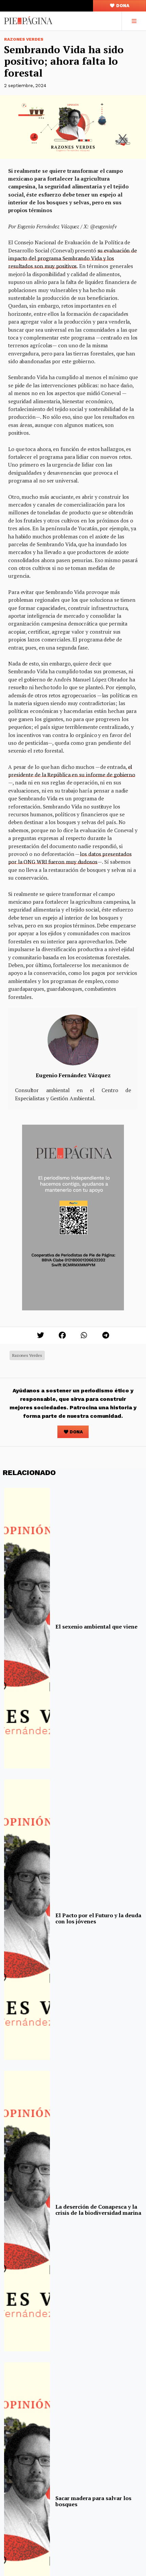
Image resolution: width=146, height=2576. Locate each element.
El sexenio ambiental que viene (96, 1627)
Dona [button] (122, 6)
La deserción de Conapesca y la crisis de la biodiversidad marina (98, 2210)
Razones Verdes (24, 39)
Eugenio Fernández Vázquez (73, 1075)
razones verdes (27, 1355)
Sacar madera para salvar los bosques (93, 2501)
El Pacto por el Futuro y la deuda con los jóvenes (98, 1918)
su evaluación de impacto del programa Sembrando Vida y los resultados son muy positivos (72, 258)
